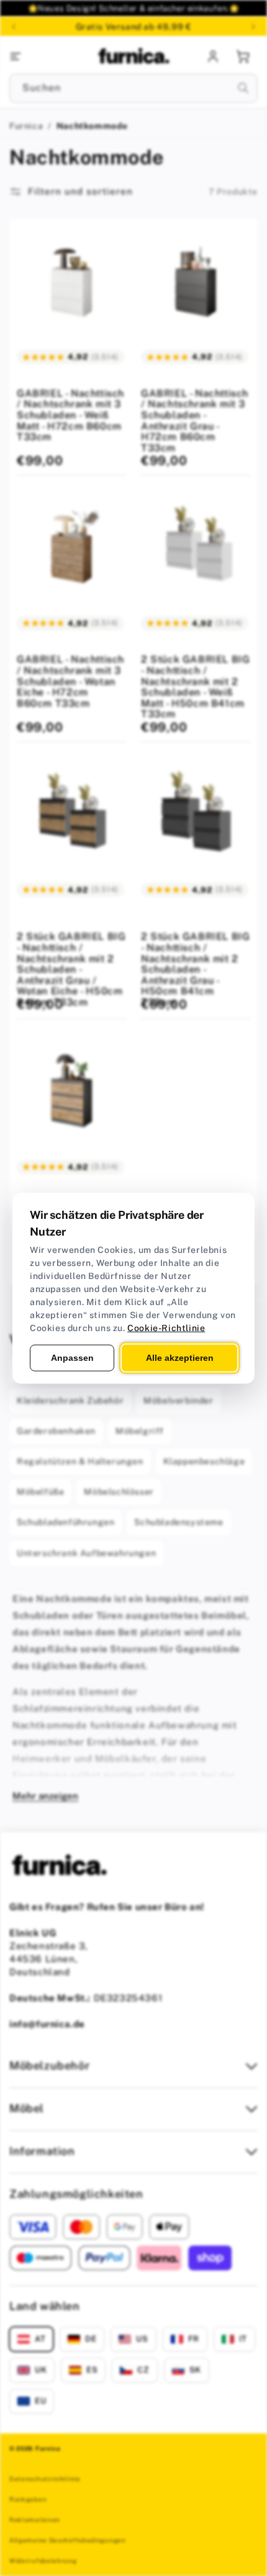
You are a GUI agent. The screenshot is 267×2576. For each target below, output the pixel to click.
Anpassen (72, 1357)
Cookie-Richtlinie (166, 1327)
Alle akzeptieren (180, 1357)
